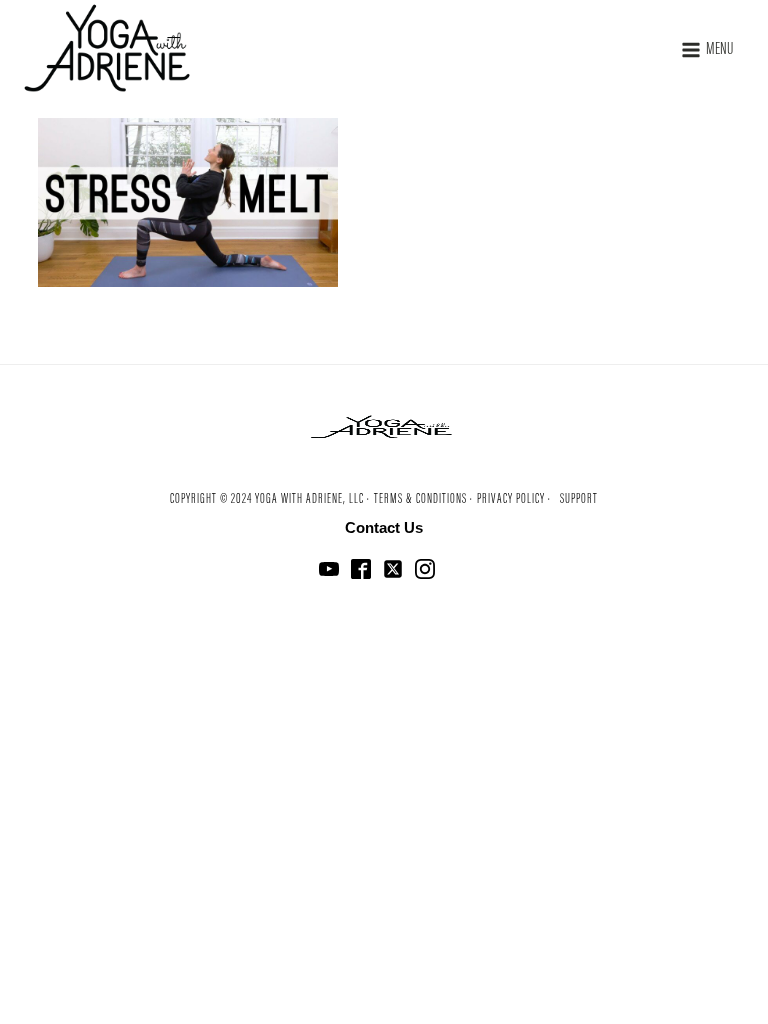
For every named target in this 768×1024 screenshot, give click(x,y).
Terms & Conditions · (423, 500)
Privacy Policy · (514, 500)
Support (579, 500)
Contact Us (384, 527)
